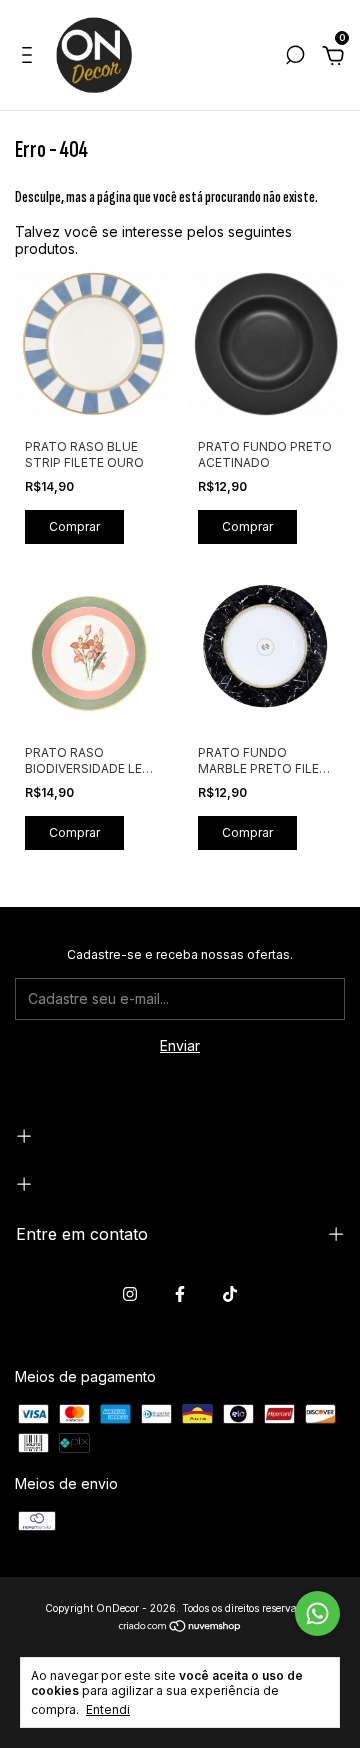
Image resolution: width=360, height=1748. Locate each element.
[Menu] (30, 57)
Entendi (108, 1709)
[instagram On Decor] (130, 1294)
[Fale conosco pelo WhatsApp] (317, 1613)
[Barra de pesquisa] (295, 57)
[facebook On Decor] (180, 1294)
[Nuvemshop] (180, 1627)
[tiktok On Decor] (230, 1294)
